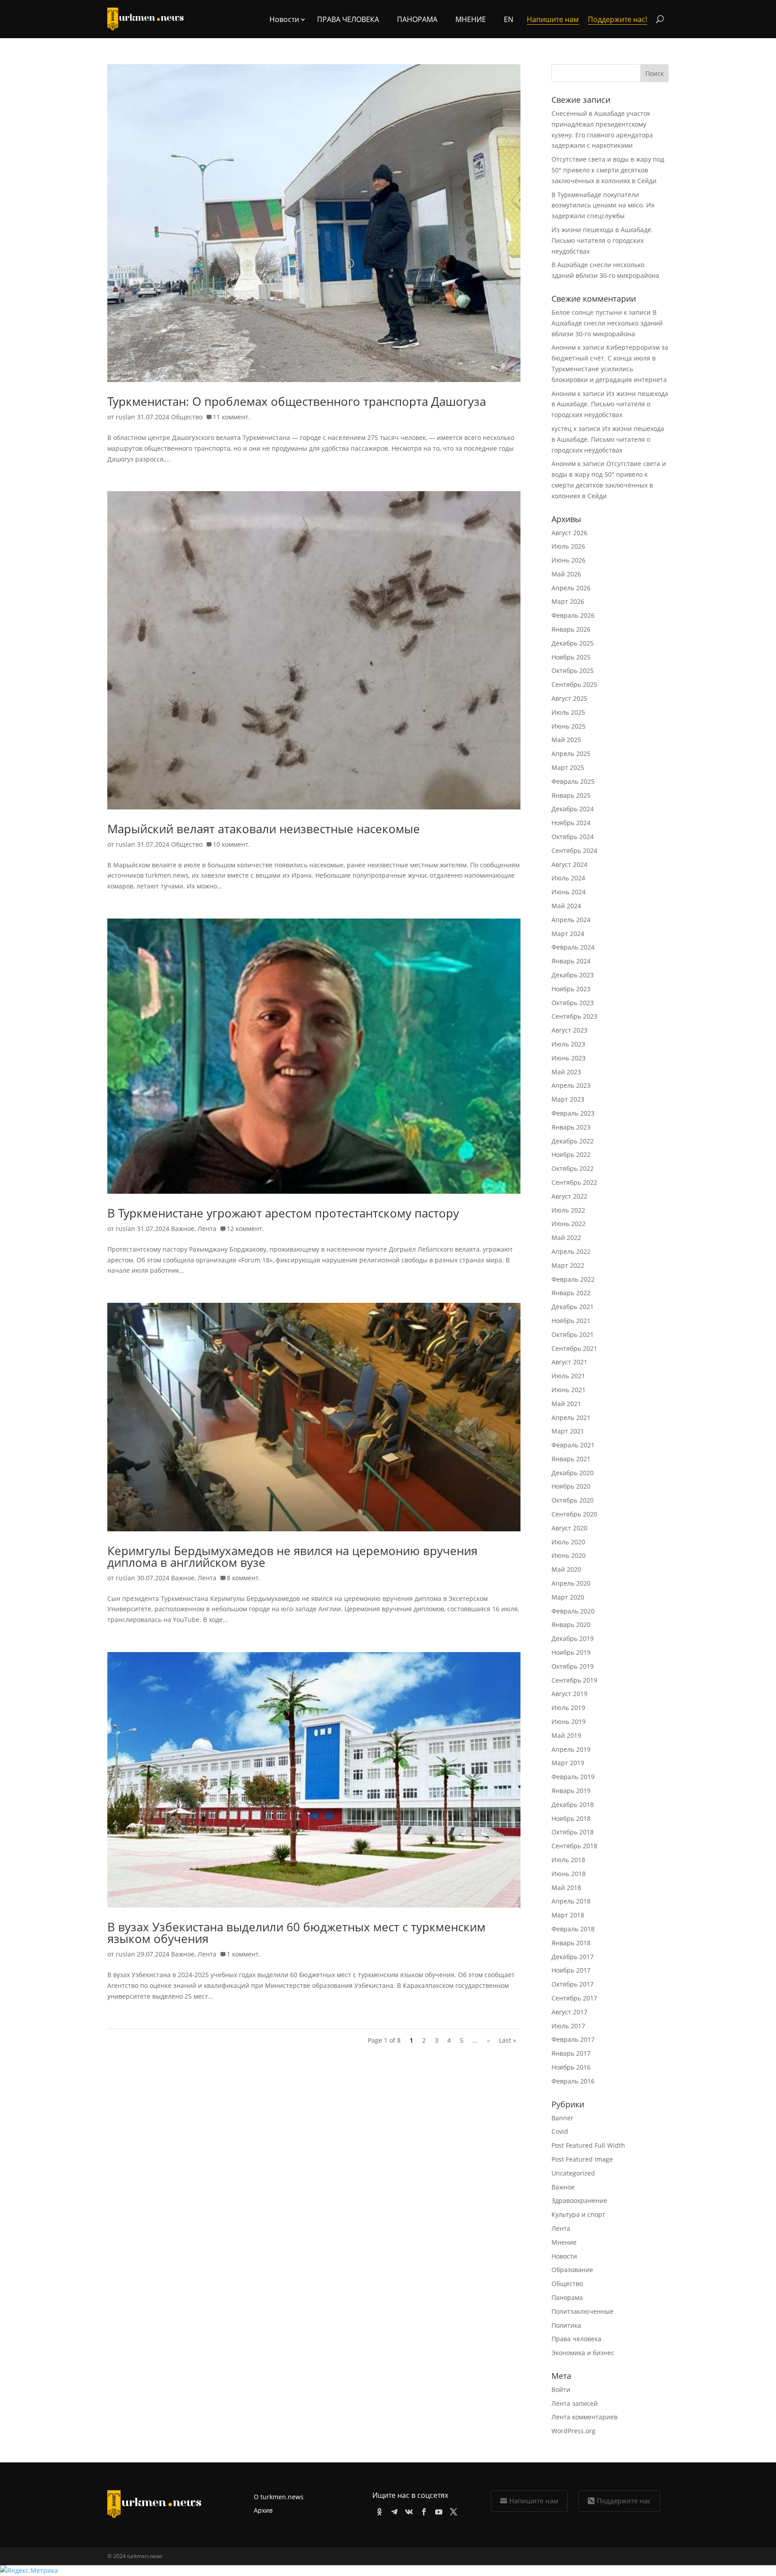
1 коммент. (244, 1954)
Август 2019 (569, 1694)
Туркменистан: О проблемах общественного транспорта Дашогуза (297, 401)
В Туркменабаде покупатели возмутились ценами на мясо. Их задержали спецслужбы (603, 205)
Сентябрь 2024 (574, 851)
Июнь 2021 (569, 1390)
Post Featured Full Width (588, 2145)
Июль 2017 (568, 2026)
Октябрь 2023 (573, 1003)
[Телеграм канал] (393, 2510)
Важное (183, 1229)
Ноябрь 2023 (571, 989)
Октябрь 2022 (573, 1168)
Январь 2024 (571, 961)
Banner (562, 2118)
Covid (560, 2131)
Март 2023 (568, 1099)
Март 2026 (568, 601)
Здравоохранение (579, 2200)
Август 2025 (569, 698)
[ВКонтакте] (408, 2510)
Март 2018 (568, 1915)
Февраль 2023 (573, 1113)
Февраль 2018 (573, 1929)
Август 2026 (569, 533)
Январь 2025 (571, 795)
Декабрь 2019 (573, 1638)
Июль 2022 (568, 1210)
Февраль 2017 (573, 2039)
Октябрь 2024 (573, 837)
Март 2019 (568, 1763)
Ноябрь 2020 (571, 1486)
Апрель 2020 (571, 1583)
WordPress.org (573, 2431)
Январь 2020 (571, 1624)
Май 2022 (566, 1237)
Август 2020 (569, 1528)
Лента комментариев (584, 2417)
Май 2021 (566, 1404)
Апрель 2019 (571, 1749)
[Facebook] (422, 2510)
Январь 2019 (571, 1791)
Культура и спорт (578, 2214)
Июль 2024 (568, 878)
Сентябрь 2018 (574, 1846)
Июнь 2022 (569, 1224)
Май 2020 (566, 1569)
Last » (507, 2040)
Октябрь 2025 (573, 670)
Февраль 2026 (573, 615)
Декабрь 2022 (573, 1141)
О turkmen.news (279, 2497)
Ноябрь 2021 (571, 1321)
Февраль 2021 (573, 1445)
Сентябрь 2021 (574, 1348)
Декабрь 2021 (573, 1307)
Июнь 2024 (569, 892)
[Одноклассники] (378, 2510)
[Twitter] (452, 2510)
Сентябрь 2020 (574, 1514)
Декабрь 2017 (573, 1957)
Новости (564, 2256)
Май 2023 (566, 1072)
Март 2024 (568, 934)
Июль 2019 (568, 1708)
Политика (566, 2325)
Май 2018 (566, 1888)
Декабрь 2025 (573, 643)
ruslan (126, 417)
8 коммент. (244, 1578)
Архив (263, 2510)
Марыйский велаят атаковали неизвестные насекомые (264, 829)
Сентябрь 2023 (574, 1016)
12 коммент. (245, 1229)
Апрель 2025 (571, 754)
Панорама (417, 19)
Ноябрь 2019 (571, 1652)
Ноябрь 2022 (571, 1154)
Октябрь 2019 (573, 1666)
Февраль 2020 (573, 1611)
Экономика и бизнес (583, 2353)
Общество (187, 417)
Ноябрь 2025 (571, 657)
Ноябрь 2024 (571, 823)
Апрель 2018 (571, 1901)
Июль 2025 (568, 712)
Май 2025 (566, 740)
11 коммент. (231, 417)
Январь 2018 (571, 1943)
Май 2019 (566, 1735)
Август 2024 (569, 864)
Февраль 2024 (573, 947)
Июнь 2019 (569, 1721)
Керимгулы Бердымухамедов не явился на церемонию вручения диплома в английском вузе (292, 1556)
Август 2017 (569, 2012)
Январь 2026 (571, 629)
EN (509, 19)
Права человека (348, 19)
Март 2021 (568, 1431)
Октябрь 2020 (573, 1500)
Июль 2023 (568, 1044)
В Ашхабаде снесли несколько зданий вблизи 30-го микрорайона (607, 323)
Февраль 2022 (573, 1279)
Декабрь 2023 (573, 975)
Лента (207, 1229)
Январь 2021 (571, 1459)
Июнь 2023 (569, 1058)
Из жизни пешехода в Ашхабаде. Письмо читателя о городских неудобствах (602, 240)
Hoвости (284, 19)
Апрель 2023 (571, 1085)
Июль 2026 (568, 546)
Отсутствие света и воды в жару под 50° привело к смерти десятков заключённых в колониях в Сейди (608, 170)
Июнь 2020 (569, 1555)
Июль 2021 (568, 1376)
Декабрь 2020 (573, 1473)
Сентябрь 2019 (574, 1680)
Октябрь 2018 (573, 1832)
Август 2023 (569, 1030)
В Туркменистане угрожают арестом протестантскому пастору (283, 1213)
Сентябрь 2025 (574, 684)
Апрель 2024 (571, 920)
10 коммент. (231, 844)
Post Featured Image (582, 2159)
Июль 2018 (568, 1860)
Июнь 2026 (569, 560)
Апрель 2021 (571, 1418)
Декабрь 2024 (573, 809)
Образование (572, 2270)
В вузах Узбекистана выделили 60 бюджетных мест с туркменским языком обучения (296, 1933)
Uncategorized (573, 2173)
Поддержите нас (624, 2501)
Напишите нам (534, 2501)
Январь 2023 (571, 1127)
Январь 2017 (571, 2053)
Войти (561, 2389)
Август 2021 (569, 1362)
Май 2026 (566, 574)
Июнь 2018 (569, 1874)
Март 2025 (568, 767)
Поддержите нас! (617, 19)
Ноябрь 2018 (571, 1818)
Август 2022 (569, 1196)
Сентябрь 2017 (574, 1998)
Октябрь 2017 (573, 1984)
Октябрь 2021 (573, 1334)
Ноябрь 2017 (571, 1970)
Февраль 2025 (573, 781)
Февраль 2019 (573, 1777)
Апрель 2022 (571, 1251)
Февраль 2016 (573, 2081)
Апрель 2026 (571, 588)
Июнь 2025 (569, 726)
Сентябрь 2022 (574, 1182)
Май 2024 (566, 906)
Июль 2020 (568, 1542)
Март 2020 (568, 1597)
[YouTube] (437, 2510)
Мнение (471, 19)
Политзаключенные (582, 2311)
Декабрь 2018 (573, 1805)
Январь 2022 (571, 1293)
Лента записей (575, 2403)
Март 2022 (568, 1265)
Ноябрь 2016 (571, 2067)
